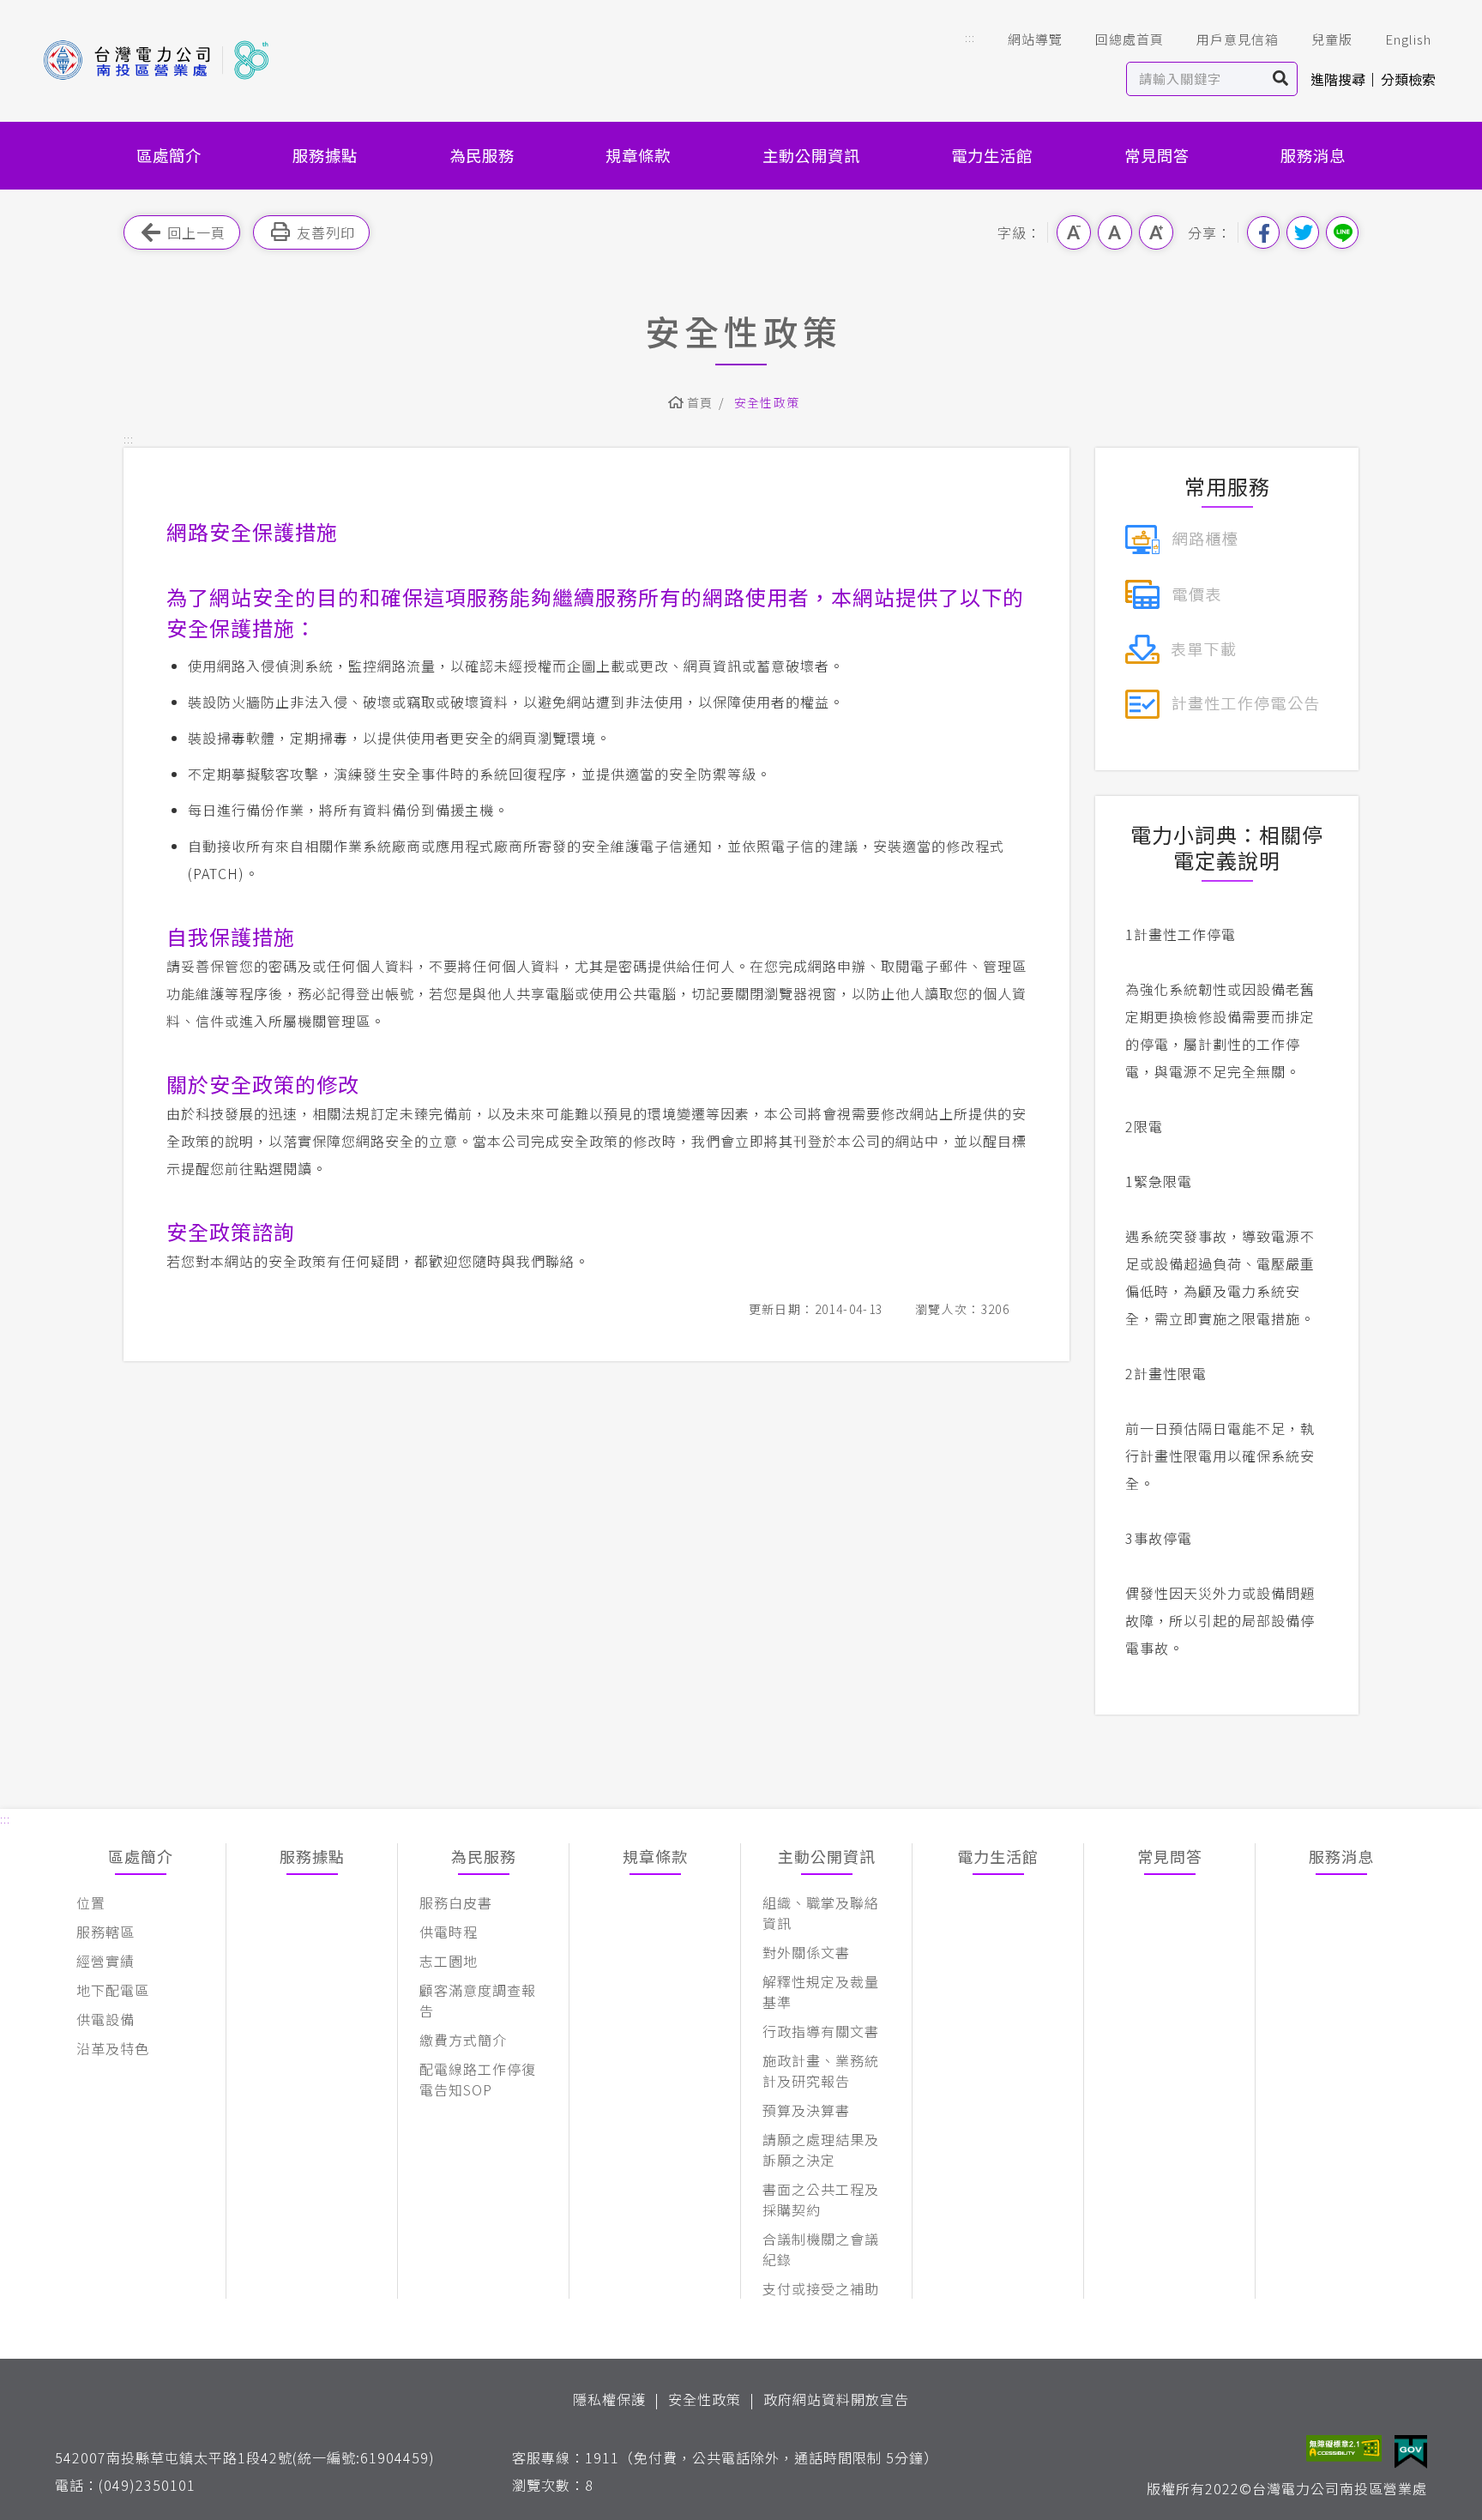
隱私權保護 (609, 2399)
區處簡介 (169, 155)
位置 (91, 1902)
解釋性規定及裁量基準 (821, 1992)
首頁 (700, 402)
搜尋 (1281, 79)
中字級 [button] (1115, 232)
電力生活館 (992, 155)
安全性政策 (705, 2399)
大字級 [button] (1156, 232)
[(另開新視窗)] (1181, 537)
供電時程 (449, 1932)
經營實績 (105, 1961)
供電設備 (105, 2019)
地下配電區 (113, 1990)
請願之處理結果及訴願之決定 (821, 2149)
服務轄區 (105, 1932)
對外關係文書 (806, 1952)
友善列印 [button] (326, 232)
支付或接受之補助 (821, 2288)
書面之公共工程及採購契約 (821, 2199)
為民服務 (482, 155)
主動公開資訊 (811, 155)
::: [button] (970, 37)
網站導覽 (1035, 39)
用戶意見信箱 (1238, 39)
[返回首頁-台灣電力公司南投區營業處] (156, 60)
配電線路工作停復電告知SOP (478, 2079)
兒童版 (1332, 39)
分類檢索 (1408, 79)
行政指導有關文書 (821, 2031)
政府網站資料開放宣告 (836, 2399)
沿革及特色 (113, 2048)
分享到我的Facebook (1263, 232)
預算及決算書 (806, 2110)
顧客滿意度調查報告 (478, 2000)
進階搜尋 (1338, 79)
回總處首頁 (1130, 39)
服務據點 (325, 155)
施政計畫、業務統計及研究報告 (821, 2071)
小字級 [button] (1074, 232)
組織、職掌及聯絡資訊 (821, 1913)
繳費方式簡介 (463, 2040)
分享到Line (1342, 232)
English (1408, 39)
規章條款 (638, 155)
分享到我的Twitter (1303, 232)
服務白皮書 (456, 1902)
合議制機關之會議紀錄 (821, 2249)
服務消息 (1313, 155)
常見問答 (1157, 155)
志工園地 (449, 1961)
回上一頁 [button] (196, 232)
